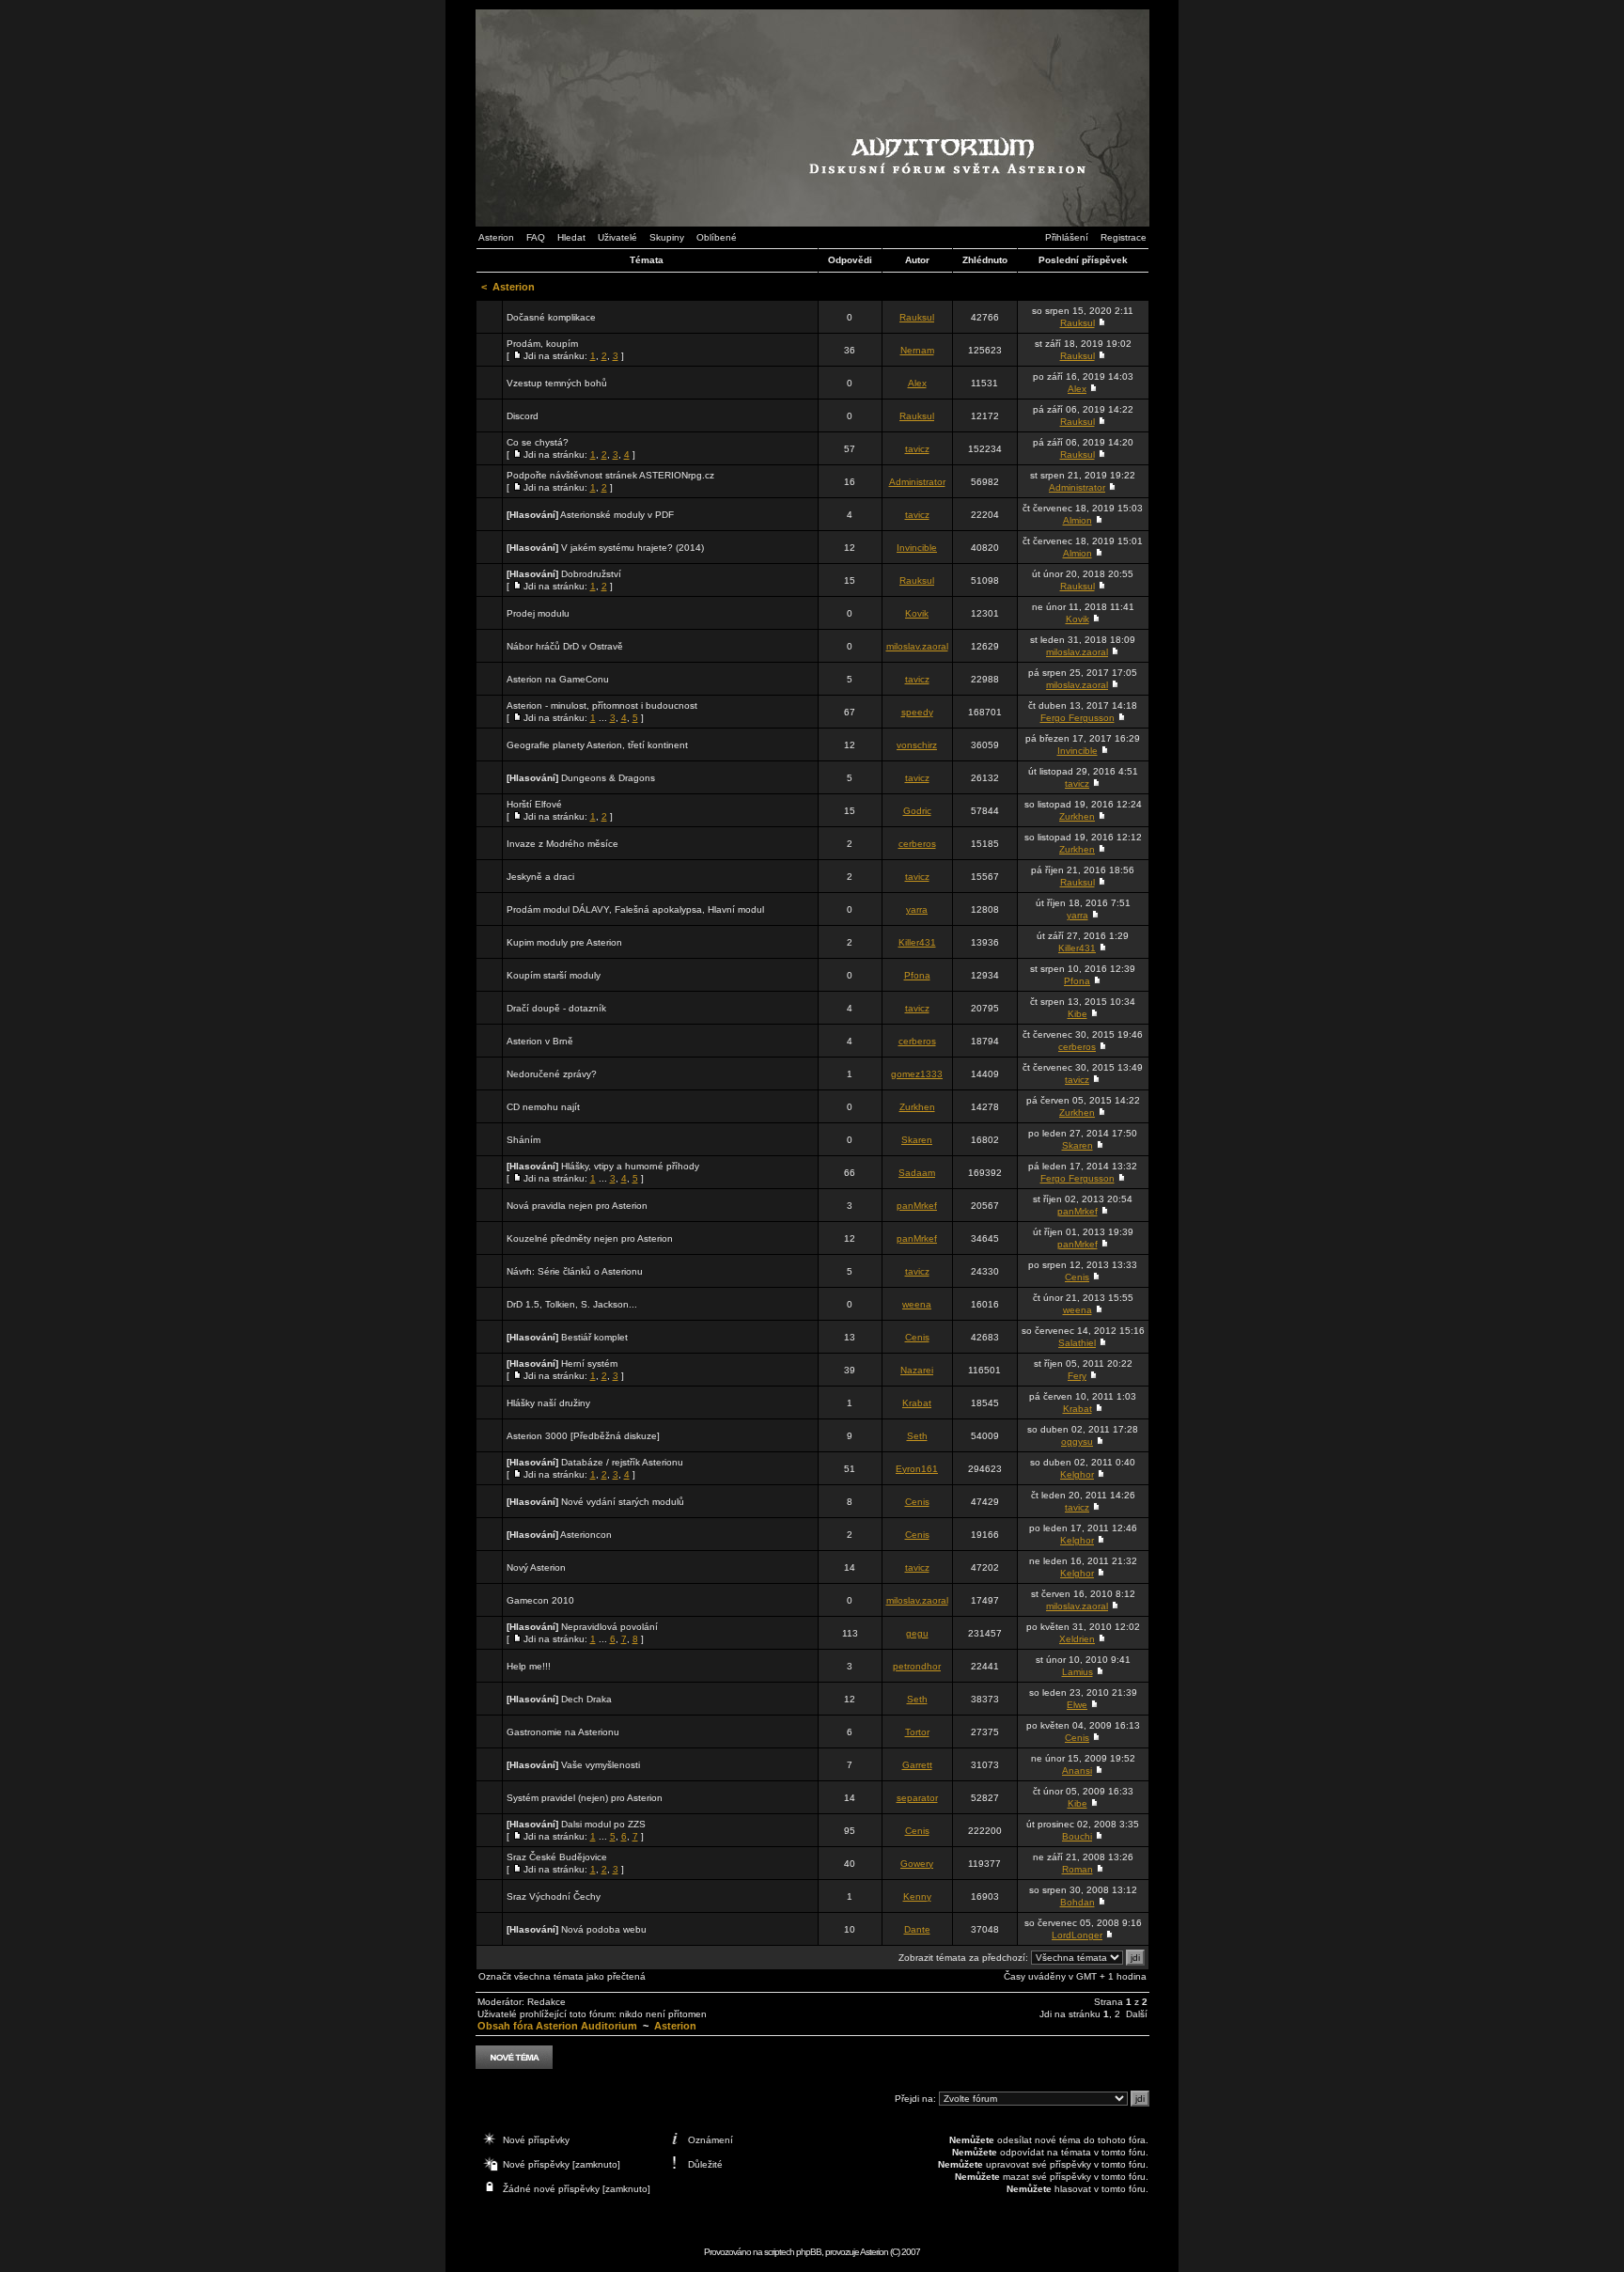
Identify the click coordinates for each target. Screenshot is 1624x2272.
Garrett (917, 1765)
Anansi (1077, 1771)
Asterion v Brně (540, 1041)
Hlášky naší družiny (548, 1403)
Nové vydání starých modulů (623, 1502)
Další (1137, 2014)
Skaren (917, 1140)
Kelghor (1077, 1474)
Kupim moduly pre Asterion (564, 942)
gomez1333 (917, 1074)
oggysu (1077, 1442)
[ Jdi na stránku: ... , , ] (602, 712)
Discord (523, 416)
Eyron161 (917, 1469)
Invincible (917, 548)
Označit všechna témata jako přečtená (562, 1976)
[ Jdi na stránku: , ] (610, 481)
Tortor (917, 1732)
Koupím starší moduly (554, 975)
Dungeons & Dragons (608, 778)
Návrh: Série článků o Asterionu (575, 1271)
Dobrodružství (591, 574)
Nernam (917, 350)
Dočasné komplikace (551, 317)
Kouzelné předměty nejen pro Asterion (590, 1238)
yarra (917, 909)
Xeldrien (1077, 1639)
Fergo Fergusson (1077, 718)
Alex (917, 383)
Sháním (523, 1140)
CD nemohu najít (543, 1107)
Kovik (917, 613)
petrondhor (917, 1666)
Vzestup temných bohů (557, 383)
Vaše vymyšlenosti (601, 1765)
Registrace (1124, 237)
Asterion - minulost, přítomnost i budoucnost (602, 705)
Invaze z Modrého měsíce (562, 844)
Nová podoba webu (604, 1929)
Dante (917, 1929)
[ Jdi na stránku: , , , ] (571, 448)
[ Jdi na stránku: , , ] (565, 350)
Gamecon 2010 (540, 1600)
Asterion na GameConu (558, 679)
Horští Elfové (534, 804)
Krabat (917, 1403)
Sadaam (917, 1173)
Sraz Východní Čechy (554, 1896)
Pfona (917, 975)
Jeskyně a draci (540, 877)
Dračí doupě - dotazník (556, 1008)
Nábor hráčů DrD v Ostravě (565, 646)
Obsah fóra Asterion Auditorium (557, 2026)
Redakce (547, 2002)
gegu (917, 1633)
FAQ (536, 237)
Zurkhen (1077, 816)
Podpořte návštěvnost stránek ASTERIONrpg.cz (610, 475)
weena (917, 1304)
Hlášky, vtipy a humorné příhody (630, 1166)
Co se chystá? (538, 442)
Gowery (917, 1864)
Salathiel (1077, 1343)
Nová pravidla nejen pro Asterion (577, 1206)
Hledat (571, 237)
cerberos (917, 844)
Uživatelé (617, 237)
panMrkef (917, 1206)
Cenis (1077, 1277)
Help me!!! (529, 1666)
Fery (1077, 1376)
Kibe (1077, 1014)
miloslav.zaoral (917, 646)
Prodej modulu (538, 613)
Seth (917, 1436)
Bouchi (1077, 1836)
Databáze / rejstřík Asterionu (622, 1462)
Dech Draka (586, 1699)
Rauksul (917, 317)
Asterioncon (586, 1535)
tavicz (917, 449)
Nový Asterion (536, 1567)
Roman (1077, 1869)
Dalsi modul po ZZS (603, 1824)
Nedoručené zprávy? (552, 1074)
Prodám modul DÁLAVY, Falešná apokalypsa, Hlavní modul (635, 909)
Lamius (1077, 1672)
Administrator (917, 482)
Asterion (496, 237)
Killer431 (917, 942)
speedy (917, 712)
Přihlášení (1067, 237)
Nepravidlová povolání (609, 1627)
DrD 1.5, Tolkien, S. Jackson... (572, 1304)
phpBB (809, 2252)
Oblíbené (717, 237)
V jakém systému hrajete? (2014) (632, 548)
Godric (917, 811)
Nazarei (917, 1370)
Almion (1077, 520)
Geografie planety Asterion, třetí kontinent (597, 745)
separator (917, 1798)
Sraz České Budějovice (557, 1857)
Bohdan (1077, 1902)
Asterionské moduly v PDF (617, 515)
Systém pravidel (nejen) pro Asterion (585, 1798)
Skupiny (667, 237)
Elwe (1077, 1705)
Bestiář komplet (594, 1337)
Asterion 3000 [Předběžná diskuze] (583, 1436)
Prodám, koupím (542, 344)
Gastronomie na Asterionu (563, 1732)
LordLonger (1077, 1935)
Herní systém (589, 1363)
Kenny (917, 1896)
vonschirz (917, 745)
